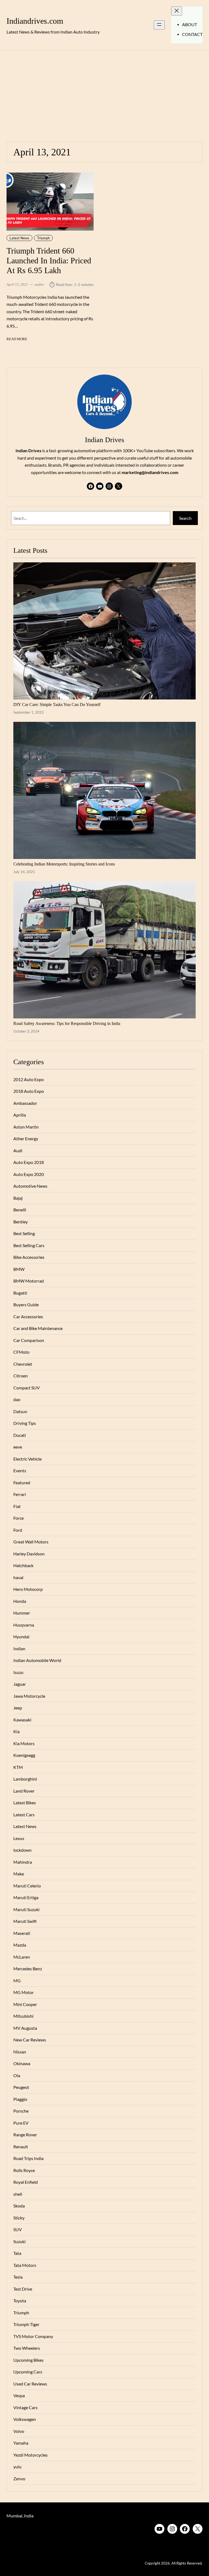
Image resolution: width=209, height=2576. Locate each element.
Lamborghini (25, 1779)
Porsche (21, 2111)
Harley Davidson (29, 1554)
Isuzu (18, 1672)
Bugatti (20, 1293)
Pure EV (21, 2123)
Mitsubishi (23, 2016)
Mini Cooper (25, 2004)
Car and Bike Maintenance (38, 1328)
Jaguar (20, 1684)
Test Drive (23, 2289)
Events (20, 1471)
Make (19, 1874)
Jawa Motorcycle (29, 1696)
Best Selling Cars (29, 1245)
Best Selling (24, 1233)
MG (17, 1981)
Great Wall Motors (31, 1542)
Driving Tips (25, 1423)
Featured (22, 1483)
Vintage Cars (25, 2408)
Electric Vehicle (27, 1459)
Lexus (19, 1838)
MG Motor (24, 1992)
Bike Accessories (29, 1257)
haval (18, 1577)
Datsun (20, 1411)
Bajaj (18, 1198)
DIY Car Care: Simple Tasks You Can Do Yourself (57, 705)
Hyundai (21, 1637)
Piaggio (20, 2099)
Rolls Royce (24, 2170)
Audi (18, 1151)
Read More (17, 339)
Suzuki (19, 2242)
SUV (18, 2230)
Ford (18, 1530)
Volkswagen (25, 2419)
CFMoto (21, 1352)
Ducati (20, 1435)
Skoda (19, 2206)
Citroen (21, 1376)
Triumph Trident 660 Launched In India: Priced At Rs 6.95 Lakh (49, 261)
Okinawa (22, 2064)
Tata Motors (25, 2265)
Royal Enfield (26, 2182)
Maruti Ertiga (26, 1898)
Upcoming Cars (28, 2372)
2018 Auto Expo (29, 1091)
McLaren (22, 1957)
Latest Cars (24, 1815)
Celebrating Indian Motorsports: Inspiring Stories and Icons (64, 864)
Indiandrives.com (35, 21)
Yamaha (21, 2443)
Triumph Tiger (26, 2324)
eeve (18, 1447)
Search (185, 518)
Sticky (19, 2218)
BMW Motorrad (29, 1281)
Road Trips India (28, 2158)
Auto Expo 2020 (29, 1174)
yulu (17, 2467)
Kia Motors (24, 1744)
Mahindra (23, 1862)
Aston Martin (26, 1127)
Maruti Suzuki (26, 1910)
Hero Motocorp (28, 1589)
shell (18, 2194)
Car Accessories (28, 1317)
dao (17, 1399)
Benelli (20, 1210)
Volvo (19, 2431)
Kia (16, 1732)
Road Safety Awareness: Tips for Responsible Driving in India (67, 1023)
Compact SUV (27, 1388)
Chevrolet (23, 1364)
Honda (20, 1601)
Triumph (43, 238)
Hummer (22, 1613)
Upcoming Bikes (28, 2360)
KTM (18, 1767)
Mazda (20, 1945)
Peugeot (21, 2087)
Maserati (22, 1933)
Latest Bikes (25, 1803)
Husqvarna (24, 1625)
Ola (17, 2076)
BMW (19, 1269)
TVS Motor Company (33, 2336)
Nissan (20, 2052)
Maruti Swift (25, 1921)
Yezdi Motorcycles (30, 2455)
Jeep (18, 1708)
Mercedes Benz (28, 1969)
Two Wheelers (27, 2348)
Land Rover (24, 1791)
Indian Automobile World (37, 1660)
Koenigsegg (24, 1755)
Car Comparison (29, 1340)
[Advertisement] (104, 93)
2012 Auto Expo (29, 1079)
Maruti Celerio (27, 1886)
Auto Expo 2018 (29, 1162)
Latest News (19, 238)
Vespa (19, 2396)
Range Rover (25, 2135)
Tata (17, 2253)
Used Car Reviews (30, 2384)
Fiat (17, 1506)
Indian (19, 1649)
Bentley (21, 1222)
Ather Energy (26, 1139)
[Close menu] (177, 11)
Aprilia (20, 1115)
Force (19, 1518)
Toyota (20, 2301)
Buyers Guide (26, 1305)
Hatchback (23, 1565)
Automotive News (30, 1186)
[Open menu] (159, 25)
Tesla (18, 2277)
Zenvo (19, 2479)
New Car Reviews (30, 2040)
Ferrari (20, 1494)
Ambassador (25, 1103)
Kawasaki (22, 1720)
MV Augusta (25, 2028)
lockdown (22, 1850)
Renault (21, 2147)
